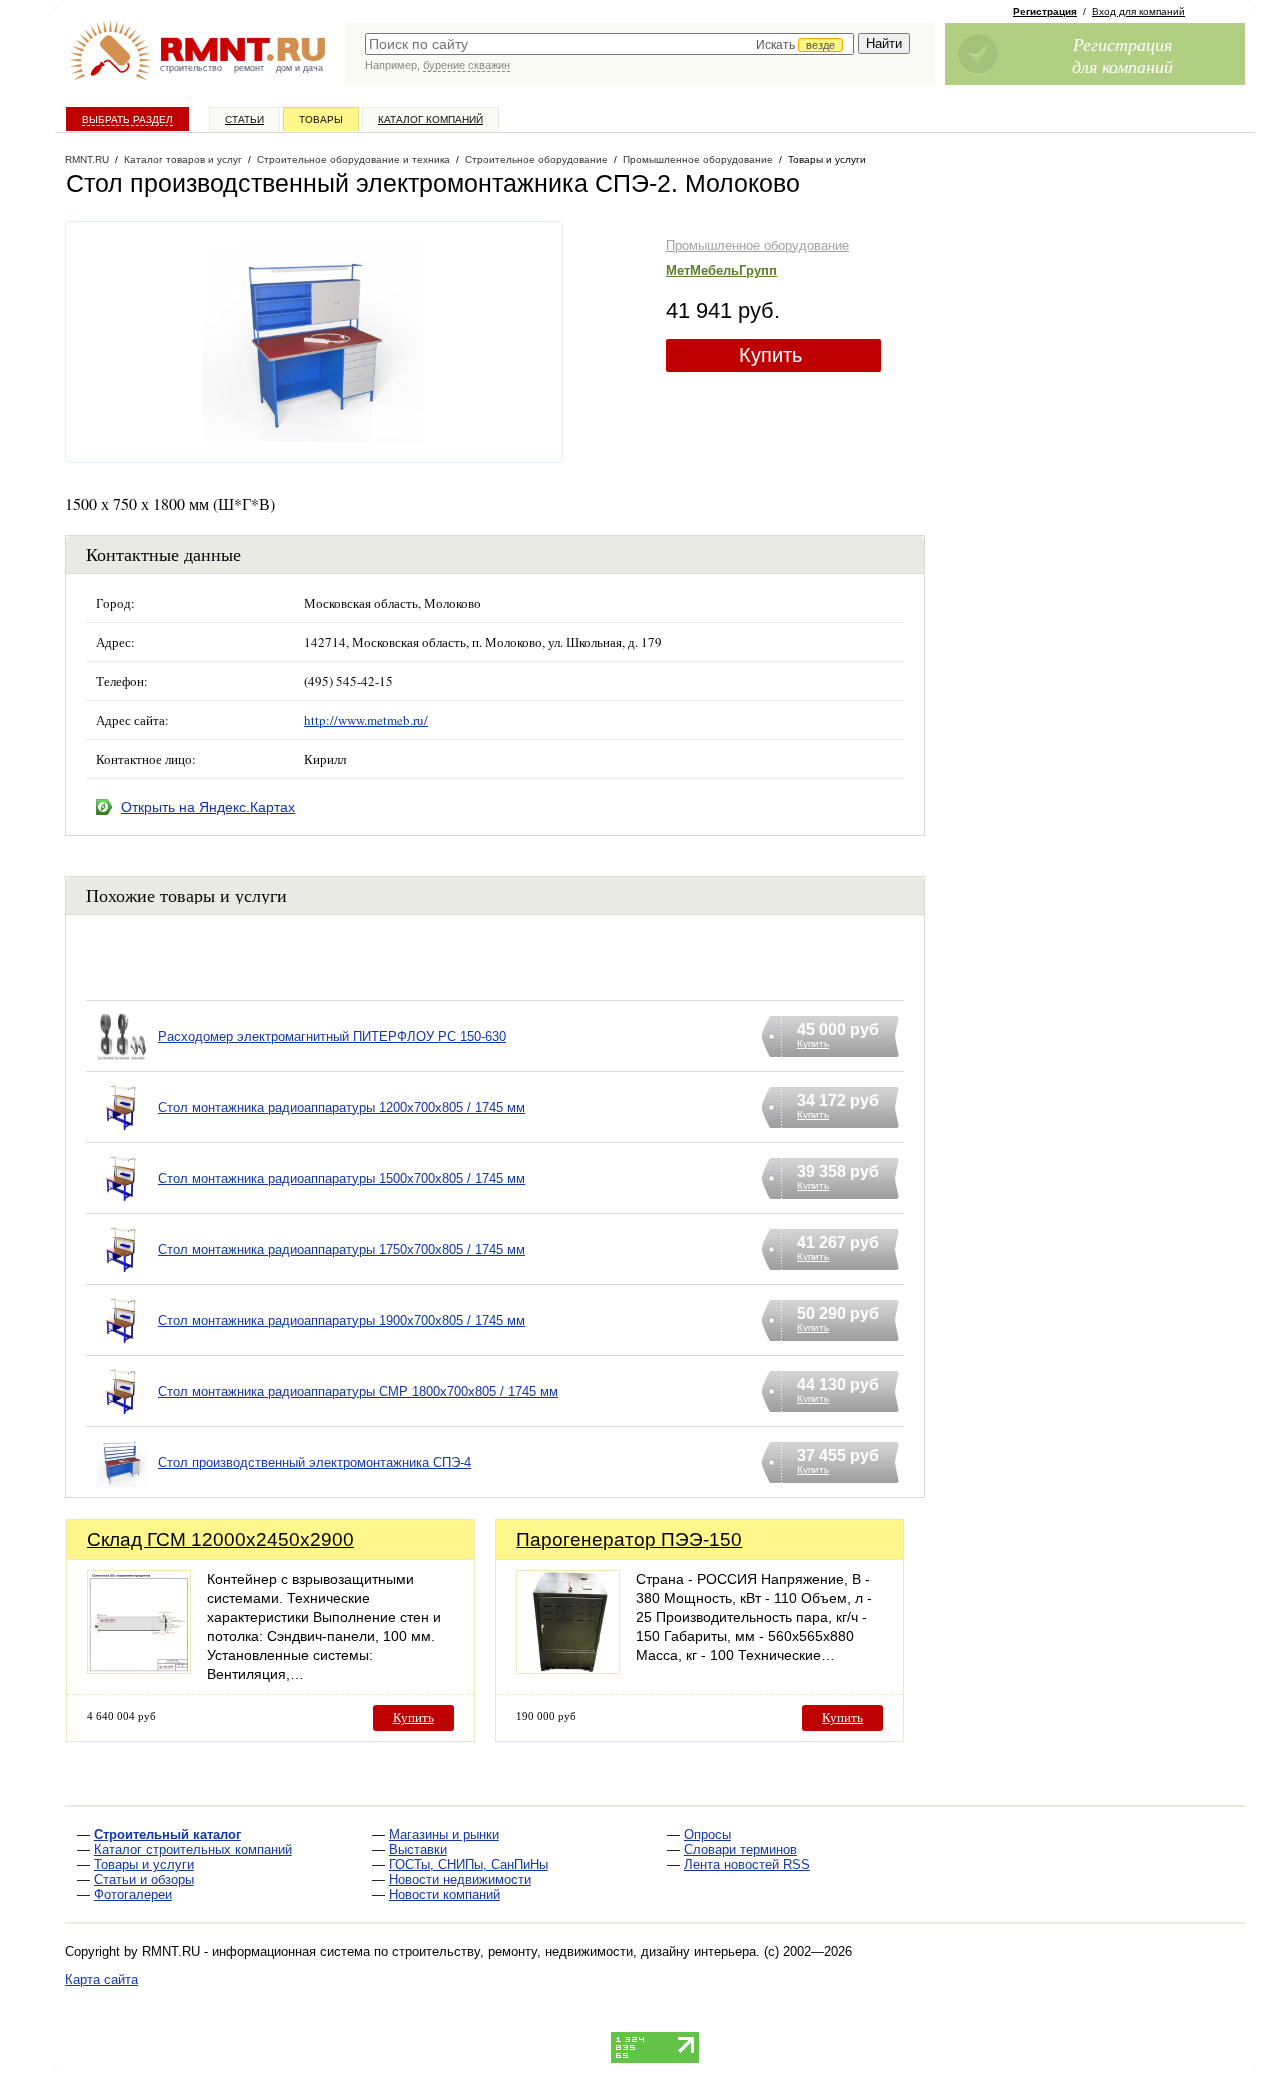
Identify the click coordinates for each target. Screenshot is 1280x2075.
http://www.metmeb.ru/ (366, 720)
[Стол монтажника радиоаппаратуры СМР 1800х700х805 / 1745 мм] (122, 1416)
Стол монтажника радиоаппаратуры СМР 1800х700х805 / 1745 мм (358, 1391)
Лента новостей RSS (747, 1864)
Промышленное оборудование (757, 245)
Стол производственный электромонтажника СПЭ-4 (314, 1462)
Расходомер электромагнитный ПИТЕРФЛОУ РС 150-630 (332, 1036)
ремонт (249, 68)
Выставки (418, 1849)
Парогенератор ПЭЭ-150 (629, 1539)
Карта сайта (101, 1979)
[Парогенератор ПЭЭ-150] (568, 1668)
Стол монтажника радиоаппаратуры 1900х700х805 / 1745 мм (341, 1320)
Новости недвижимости (460, 1879)
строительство (191, 68)
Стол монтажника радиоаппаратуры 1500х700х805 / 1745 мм (341, 1178)
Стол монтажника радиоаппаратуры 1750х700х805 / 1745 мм (341, 1249)
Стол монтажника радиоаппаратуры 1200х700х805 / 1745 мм (341, 1107)
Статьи (244, 119)
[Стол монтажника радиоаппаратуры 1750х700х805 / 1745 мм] (122, 1274)
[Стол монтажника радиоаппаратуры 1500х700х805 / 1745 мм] (122, 1203)
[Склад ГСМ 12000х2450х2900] (139, 1668)
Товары (321, 119)
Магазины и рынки (444, 1834)
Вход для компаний (1138, 11)
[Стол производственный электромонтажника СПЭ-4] (122, 1487)
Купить (770, 355)
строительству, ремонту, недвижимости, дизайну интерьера (574, 1951)
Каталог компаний (430, 119)
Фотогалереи (133, 1894)
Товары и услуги (144, 1864)
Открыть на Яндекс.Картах (208, 807)
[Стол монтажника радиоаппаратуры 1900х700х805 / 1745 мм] (122, 1345)
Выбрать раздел (127, 119)
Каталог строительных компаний (193, 1849)
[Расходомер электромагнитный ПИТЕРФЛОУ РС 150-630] (122, 1061)
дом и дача (299, 68)
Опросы (707, 1834)
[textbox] (609, 44)
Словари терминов (740, 1849)
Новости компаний (444, 1894)
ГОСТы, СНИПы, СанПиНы (468, 1864)
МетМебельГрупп (721, 270)
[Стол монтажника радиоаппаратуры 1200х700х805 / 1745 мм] (122, 1132)
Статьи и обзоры (144, 1879)
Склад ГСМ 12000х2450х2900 (220, 1539)
